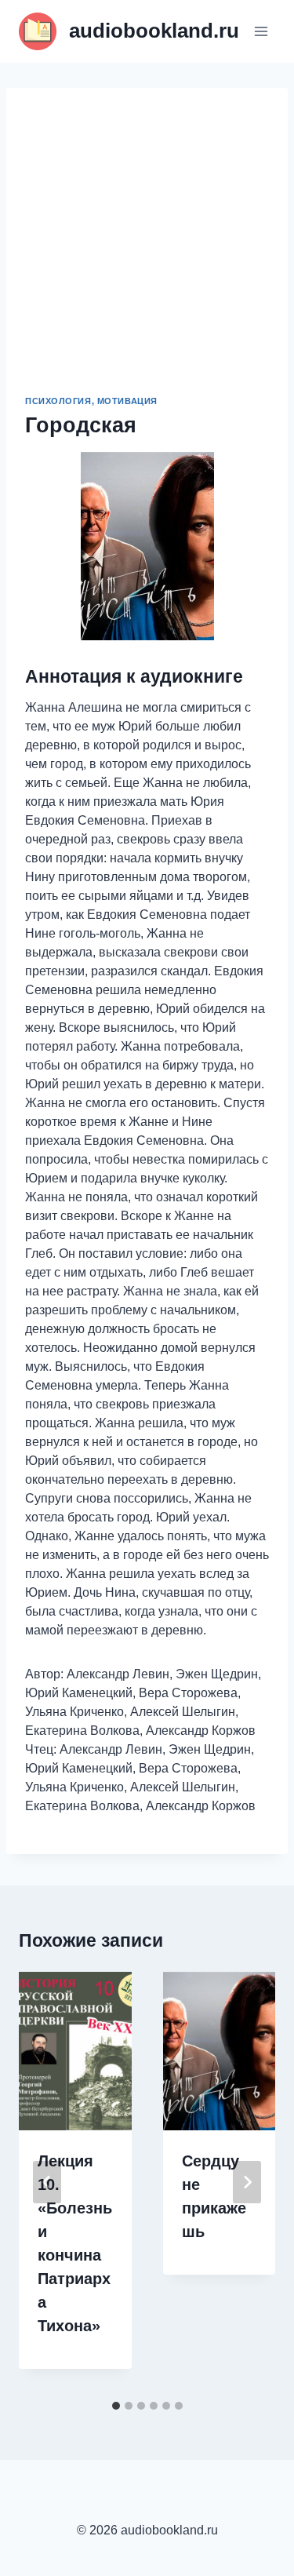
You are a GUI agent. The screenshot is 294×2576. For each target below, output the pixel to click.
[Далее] (247, 2182)
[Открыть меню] (261, 31)
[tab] (116, 2406)
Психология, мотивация (91, 401)
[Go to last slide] (47, 2182)
